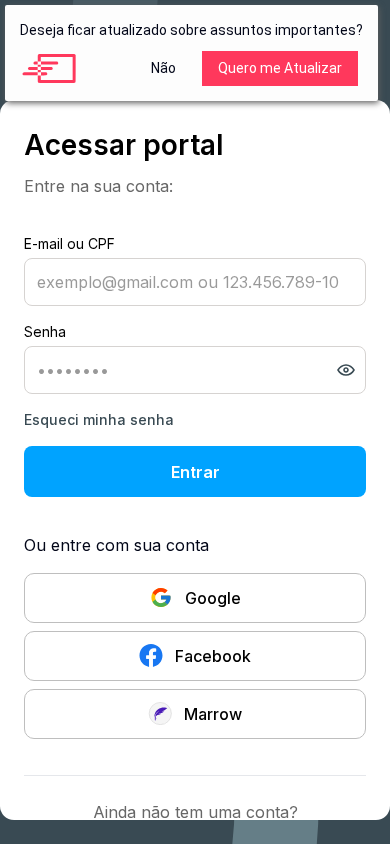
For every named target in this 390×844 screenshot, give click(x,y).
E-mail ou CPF (69, 243)
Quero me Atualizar (280, 68)
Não (163, 68)
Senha (45, 331)
